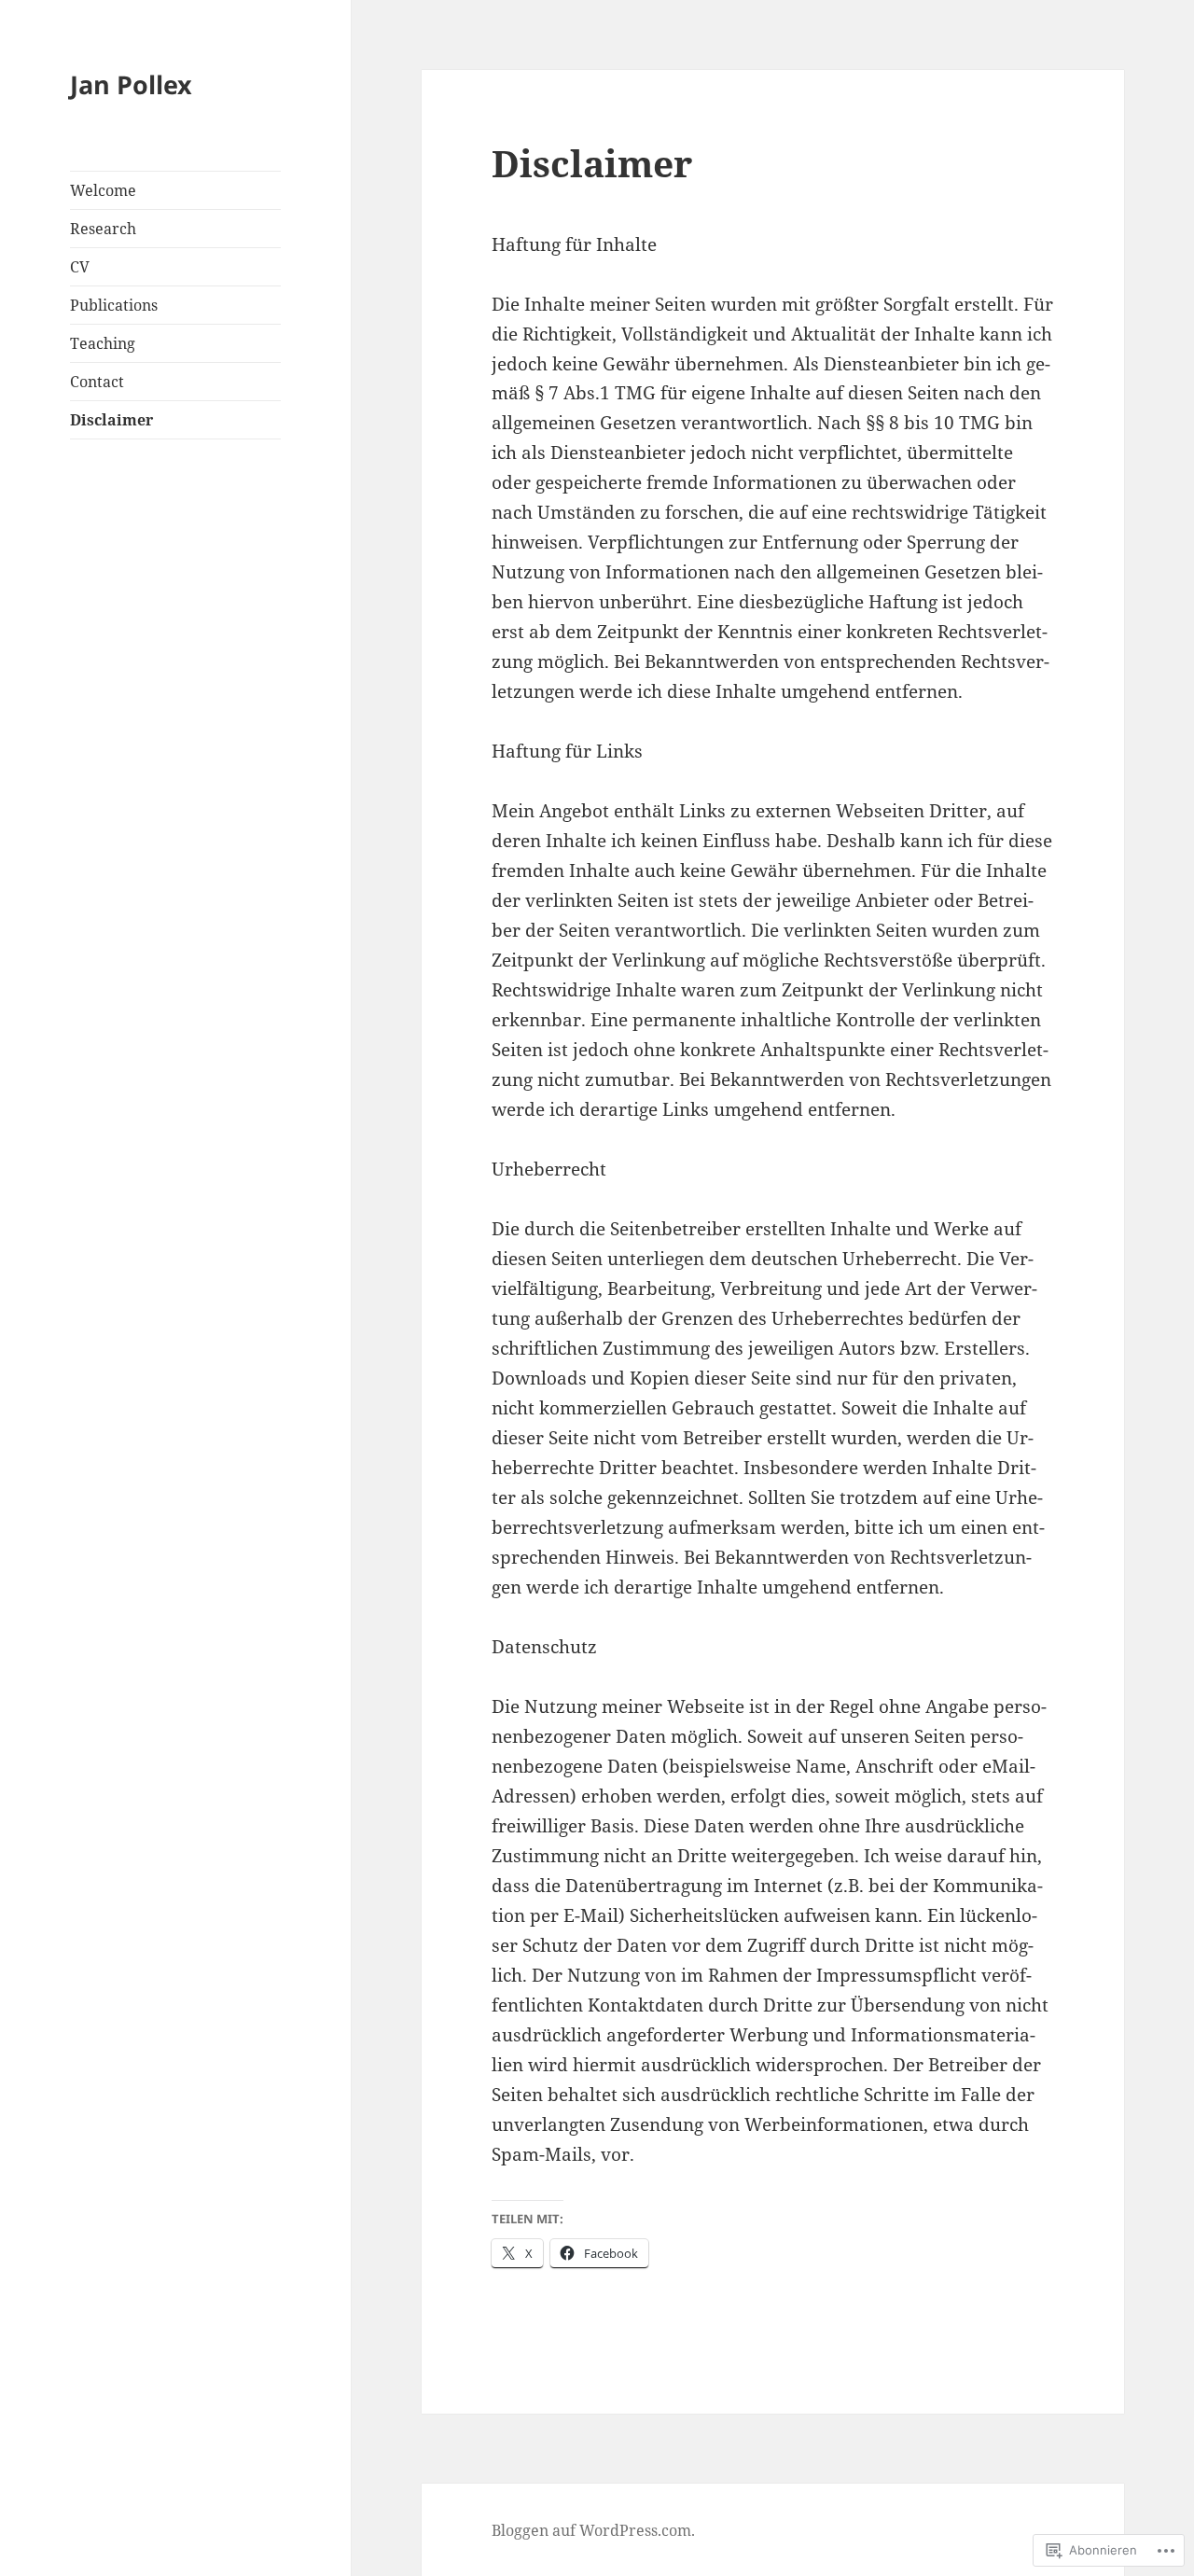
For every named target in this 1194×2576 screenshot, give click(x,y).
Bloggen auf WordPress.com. (593, 2530)
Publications (114, 305)
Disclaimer (111, 420)
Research (103, 229)
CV (80, 267)
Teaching (103, 343)
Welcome (103, 190)
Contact (97, 382)
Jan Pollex (131, 84)
